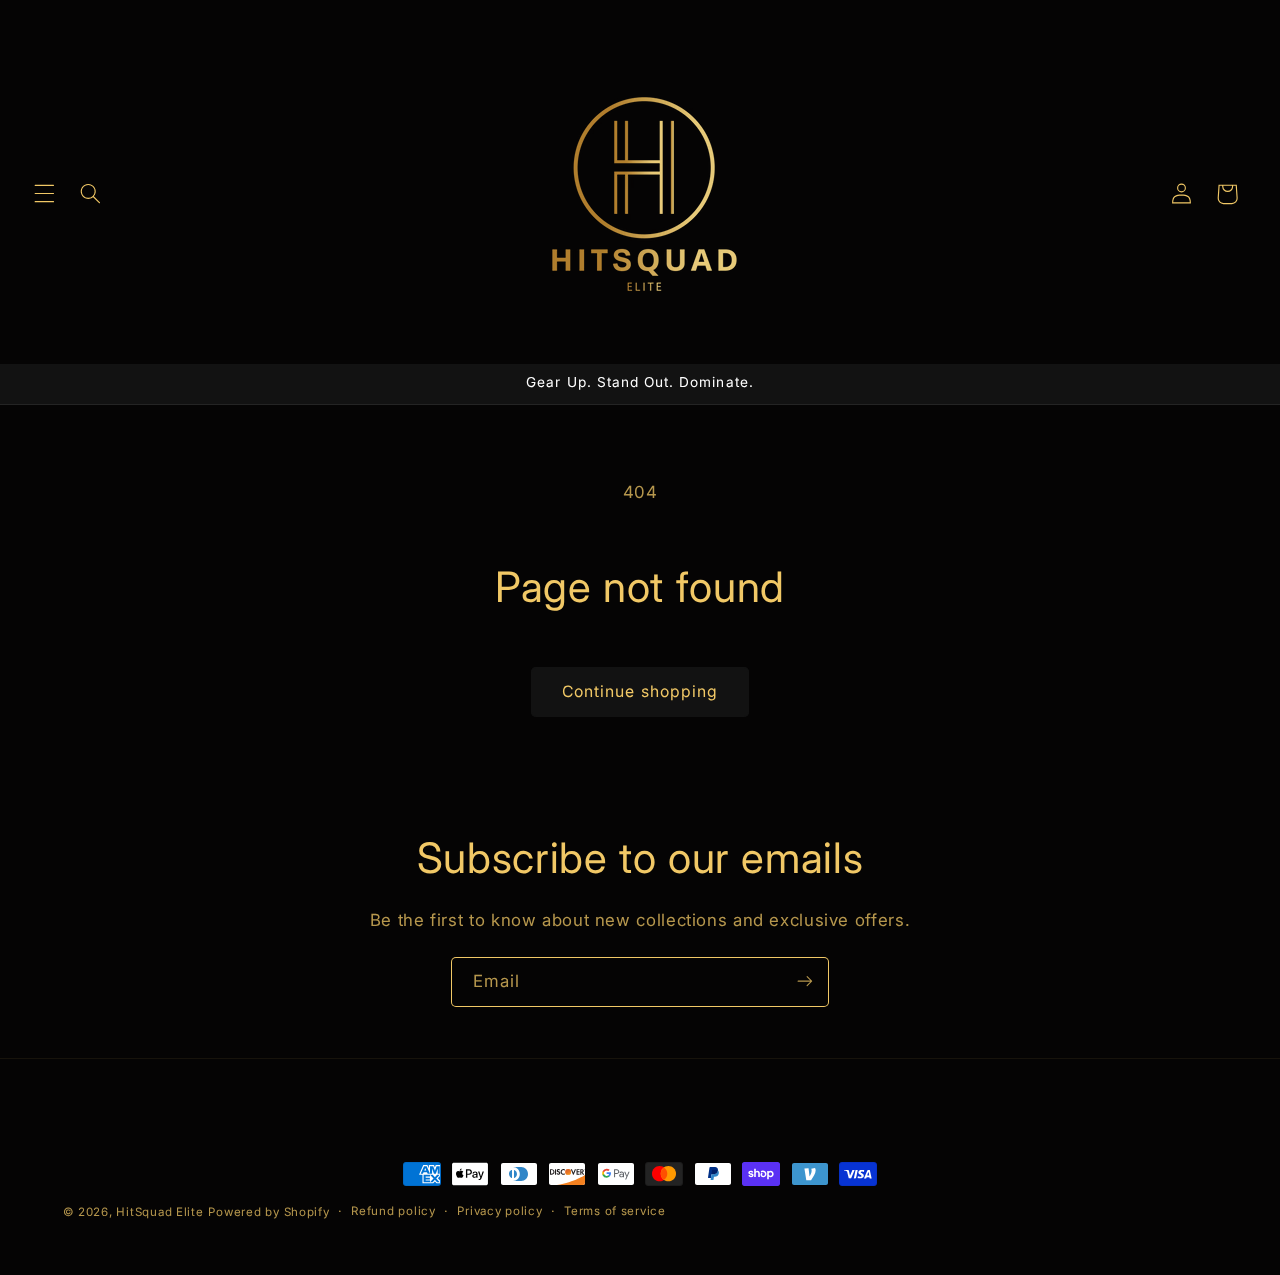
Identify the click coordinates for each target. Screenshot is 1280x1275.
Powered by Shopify (268, 1212)
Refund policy (393, 1212)
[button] (44, 194)
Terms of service (615, 1212)
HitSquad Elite (159, 1212)
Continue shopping (640, 691)
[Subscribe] (805, 981)
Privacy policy (499, 1212)
